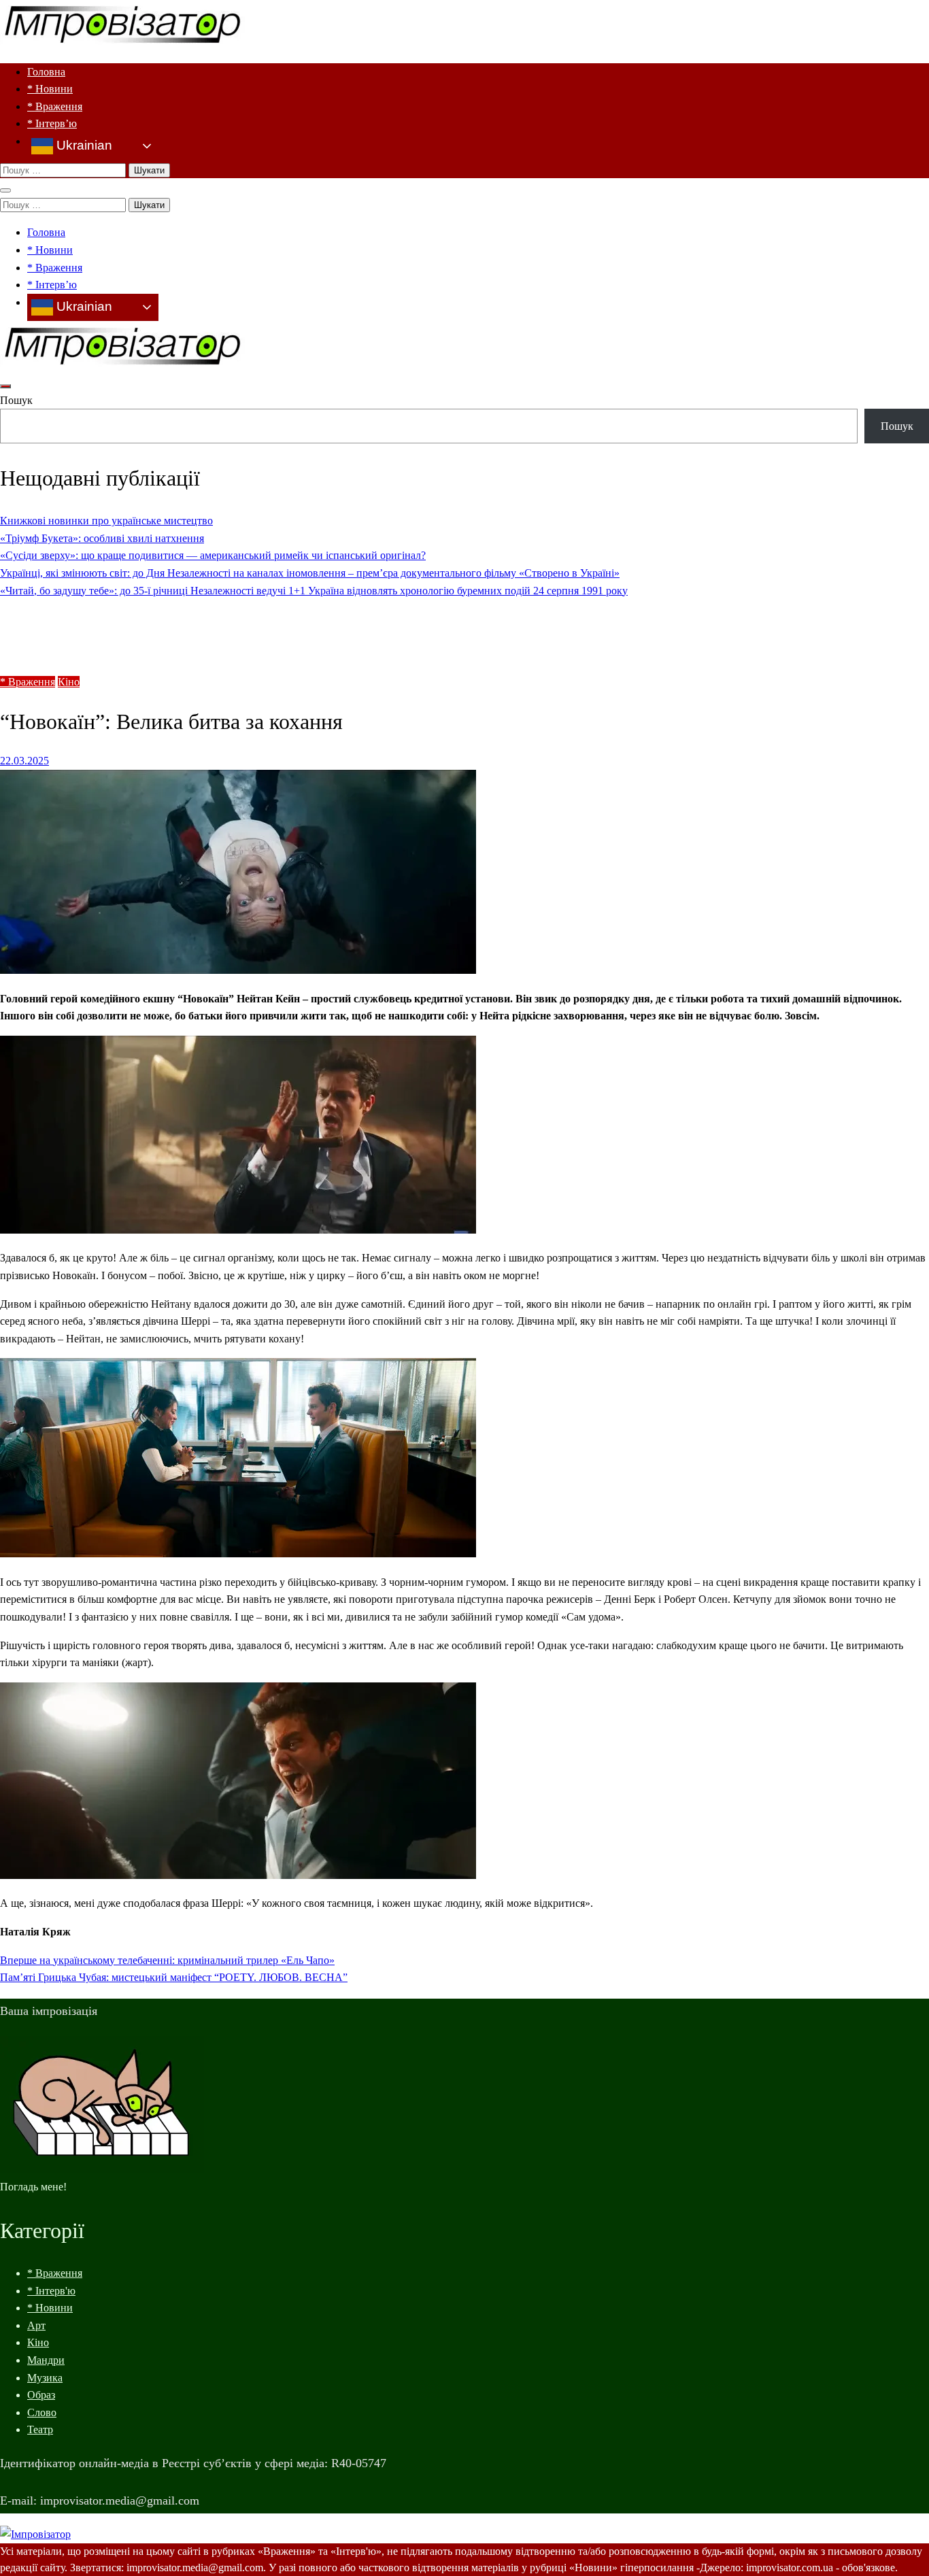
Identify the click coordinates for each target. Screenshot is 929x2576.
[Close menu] (5, 190)
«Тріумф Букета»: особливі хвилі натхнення (102, 538)
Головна (46, 72)
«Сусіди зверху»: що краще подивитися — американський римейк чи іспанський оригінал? (213, 555)
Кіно (69, 682)
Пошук (16, 400)
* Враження (55, 106)
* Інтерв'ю (51, 2291)
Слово (42, 2412)
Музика (45, 2378)
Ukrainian (83, 145)
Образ (41, 2395)
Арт (36, 2325)
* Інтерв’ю (52, 123)
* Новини (50, 89)
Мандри (46, 2360)
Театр (40, 2429)
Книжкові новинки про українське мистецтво (106, 521)
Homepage (51, 618)
